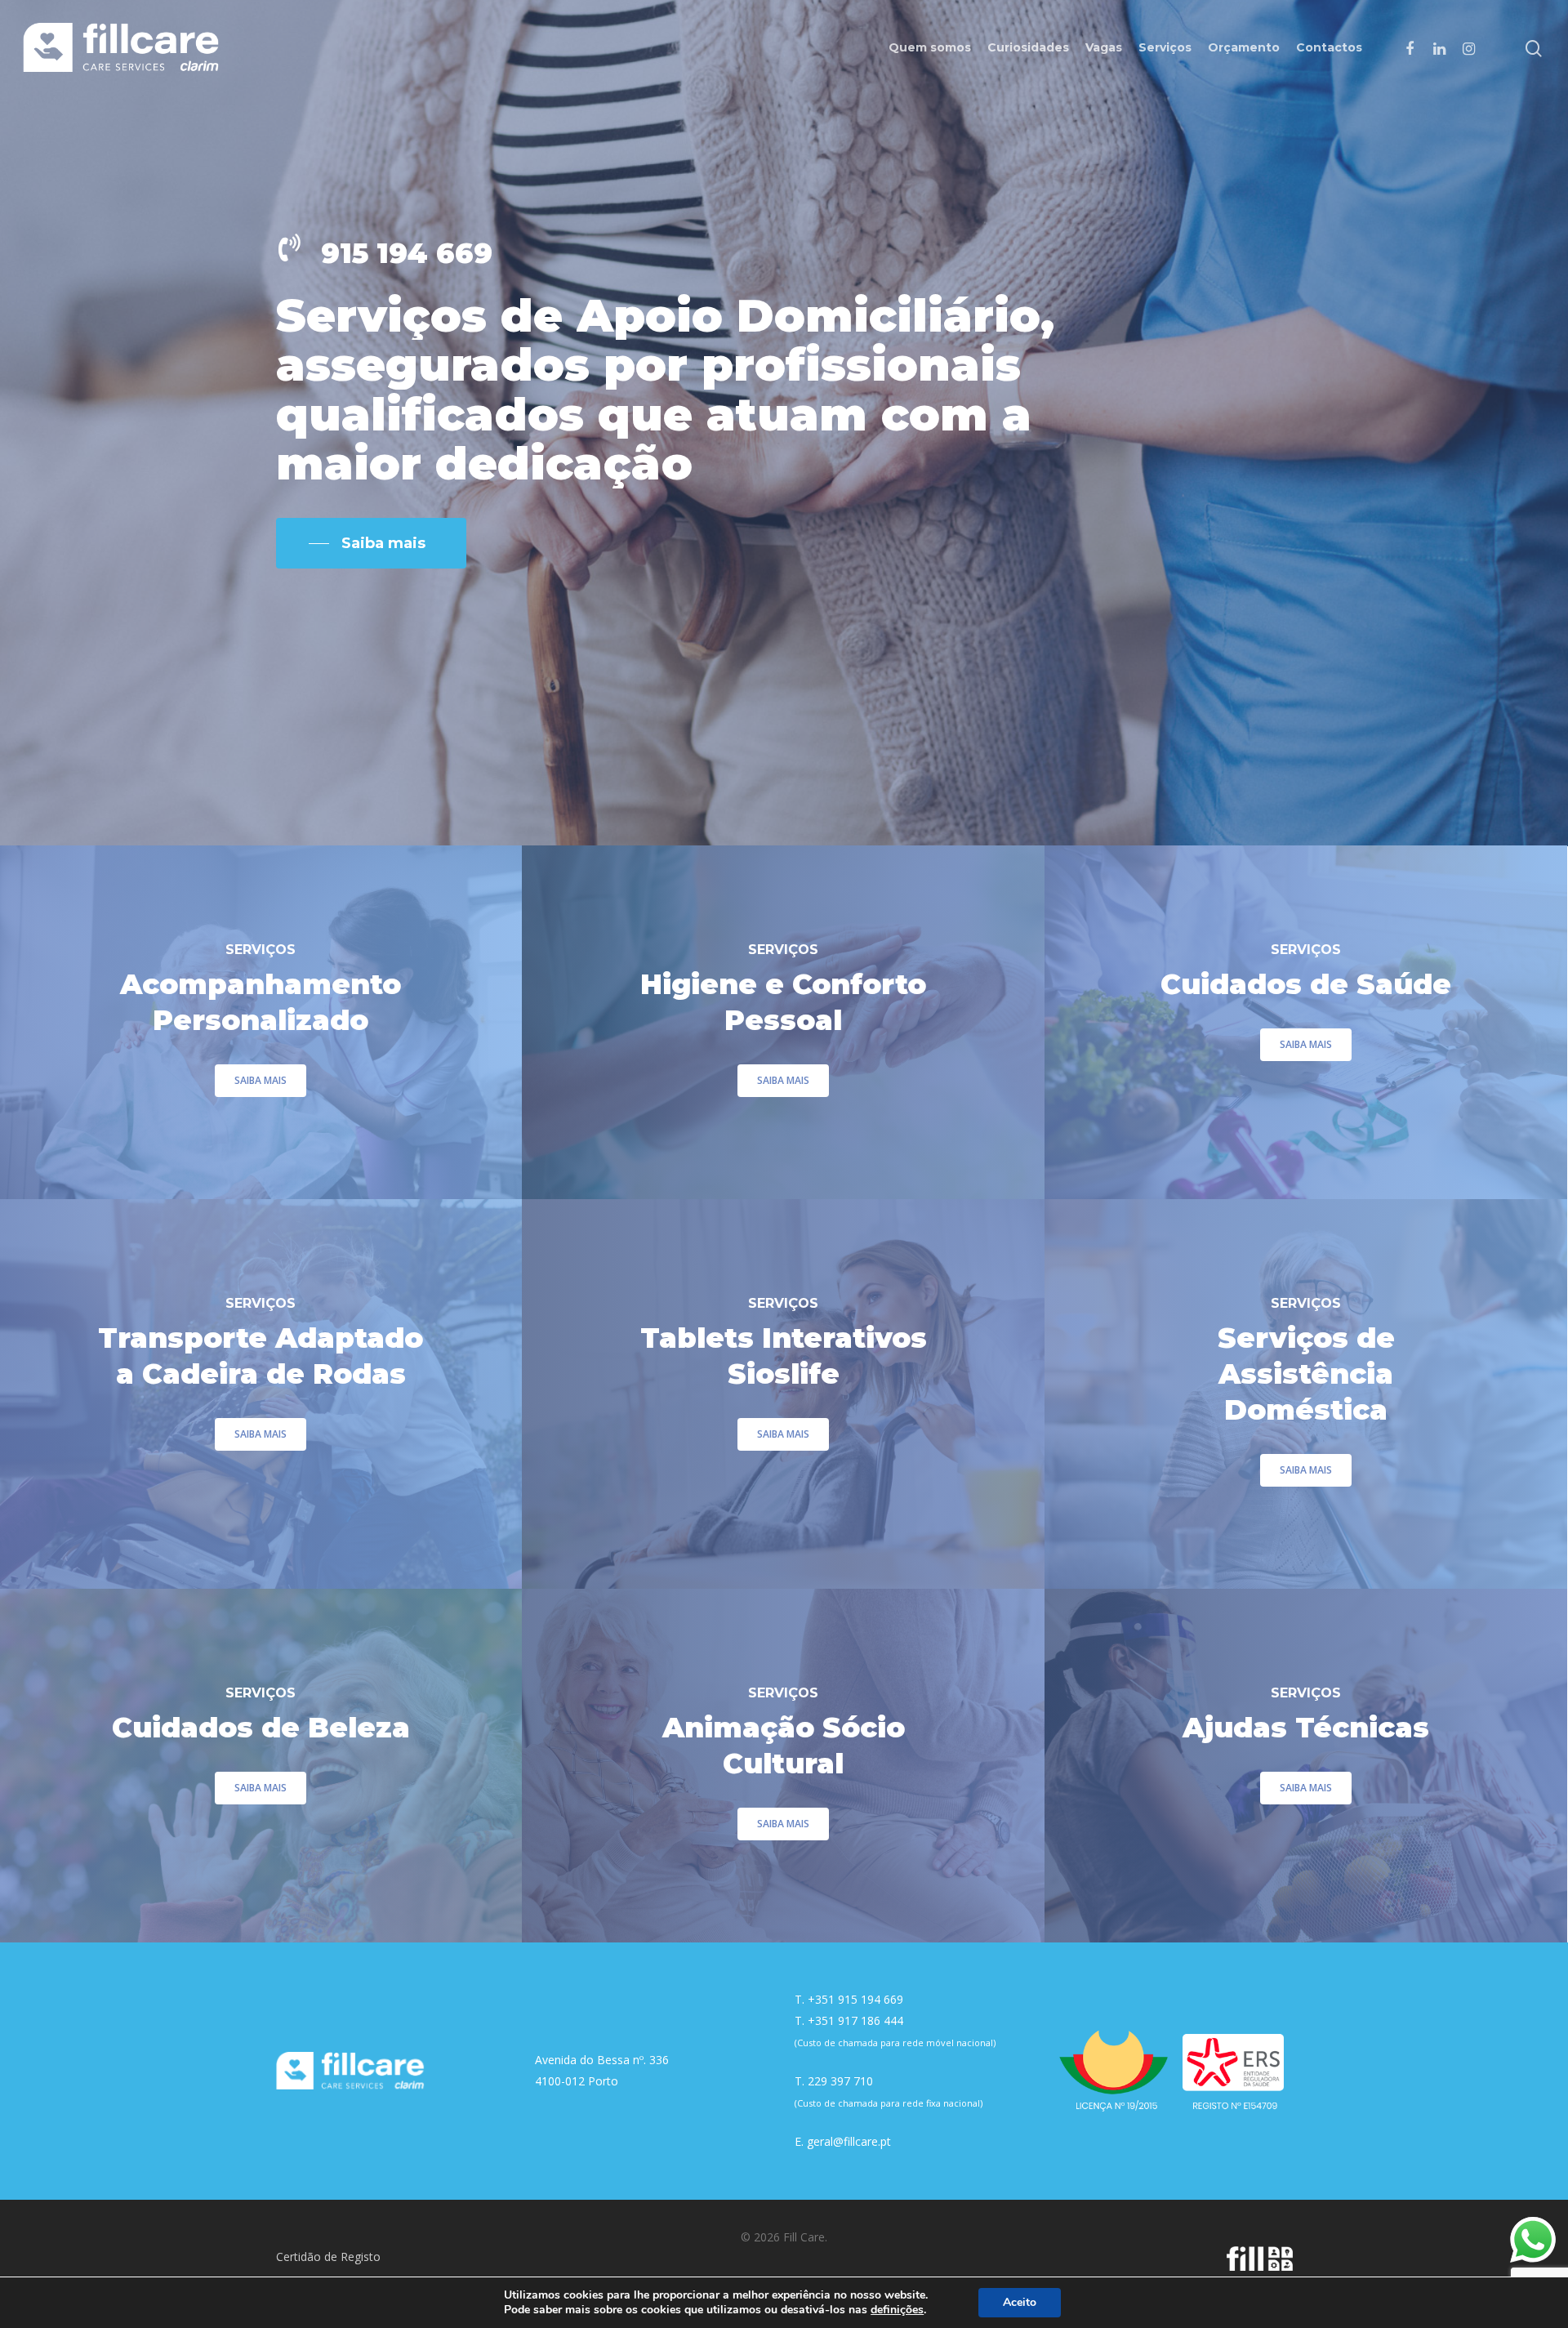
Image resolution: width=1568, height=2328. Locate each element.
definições (897, 2310)
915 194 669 (407, 253)
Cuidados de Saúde (1306, 984)
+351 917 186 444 (855, 2020)
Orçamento (1244, 47)
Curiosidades (1028, 47)
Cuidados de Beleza (261, 1728)
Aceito (1020, 2302)
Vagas (1104, 47)
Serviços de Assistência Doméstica (1306, 1374)
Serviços (1165, 47)
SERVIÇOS (261, 950)
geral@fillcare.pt (849, 2141)
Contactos (1329, 47)
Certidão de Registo (328, 2257)
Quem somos (930, 47)
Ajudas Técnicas (1306, 1728)
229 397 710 (840, 2081)
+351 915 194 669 (855, 1999)
